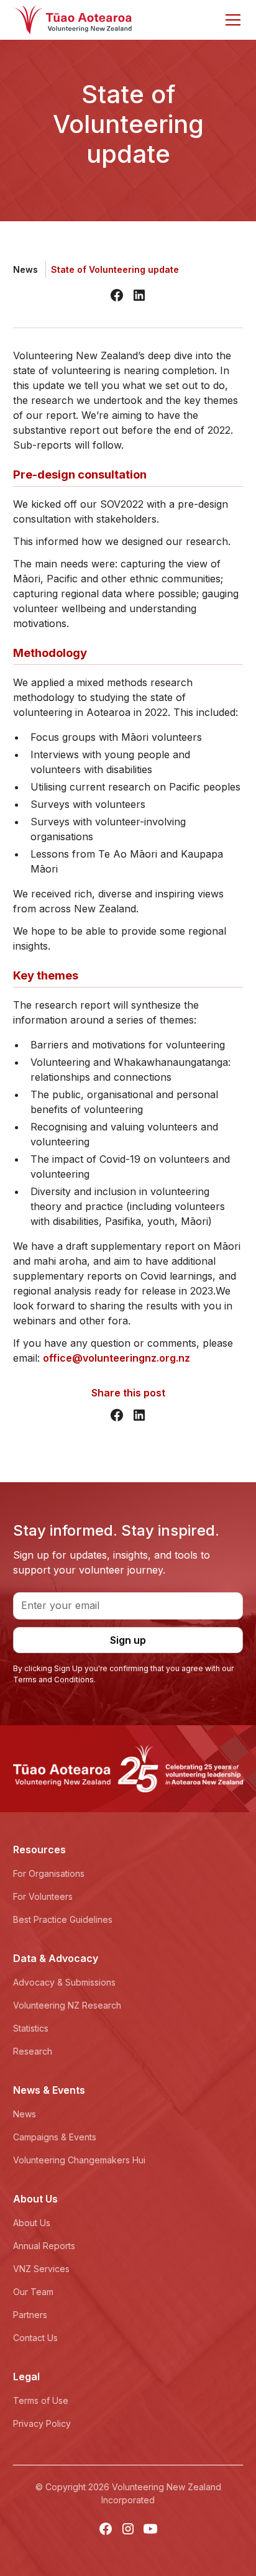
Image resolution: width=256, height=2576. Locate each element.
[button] (231, 20)
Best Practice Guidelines (63, 1919)
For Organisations (49, 1873)
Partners (30, 2315)
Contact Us (35, 2338)
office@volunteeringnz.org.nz (117, 1358)
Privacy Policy (42, 2423)
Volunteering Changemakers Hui (79, 2160)
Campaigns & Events (55, 2137)
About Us (32, 2223)
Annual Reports (44, 2246)
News (25, 2114)
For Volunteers (43, 1896)
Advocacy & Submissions (64, 1982)
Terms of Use (41, 2400)
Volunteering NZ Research (67, 2005)
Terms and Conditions (53, 1680)
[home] (73, 20)
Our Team (33, 2292)
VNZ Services (41, 2269)
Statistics (31, 2028)
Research (33, 2051)
